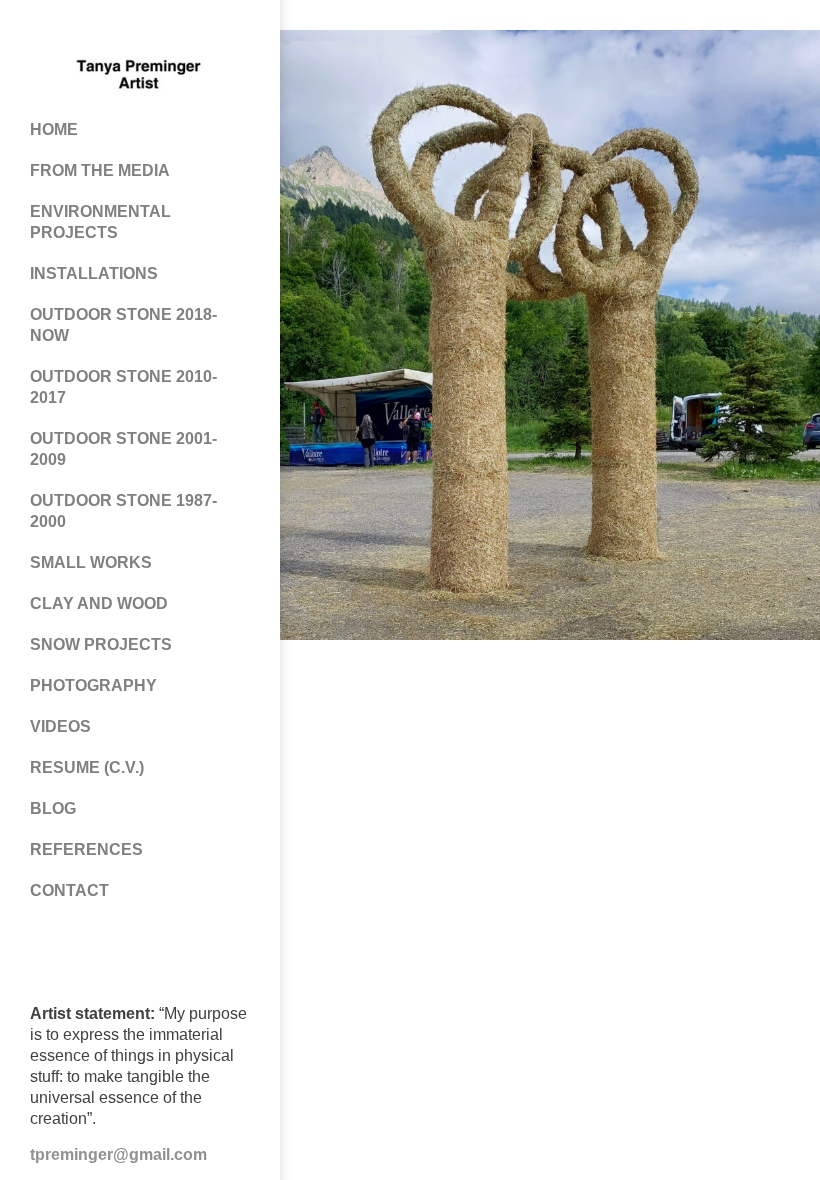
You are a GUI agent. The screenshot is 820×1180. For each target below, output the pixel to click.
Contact (69, 890)
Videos (60, 726)
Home (54, 129)
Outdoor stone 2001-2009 (123, 449)
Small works (91, 562)
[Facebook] (80, 30)
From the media (100, 170)
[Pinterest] (120, 30)
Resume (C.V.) (87, 767)
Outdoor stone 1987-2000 (123, 511)
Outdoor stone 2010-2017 (123, 387)
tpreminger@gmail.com (118, 1154)
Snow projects (101, 644)
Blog (53, 808)
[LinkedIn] (200, 30)
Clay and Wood (99, 603)
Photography (93, 685)
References (86, 849)
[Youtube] (160, 30)
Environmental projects (100, 222)
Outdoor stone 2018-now (123, 325)
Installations (94, 273)
